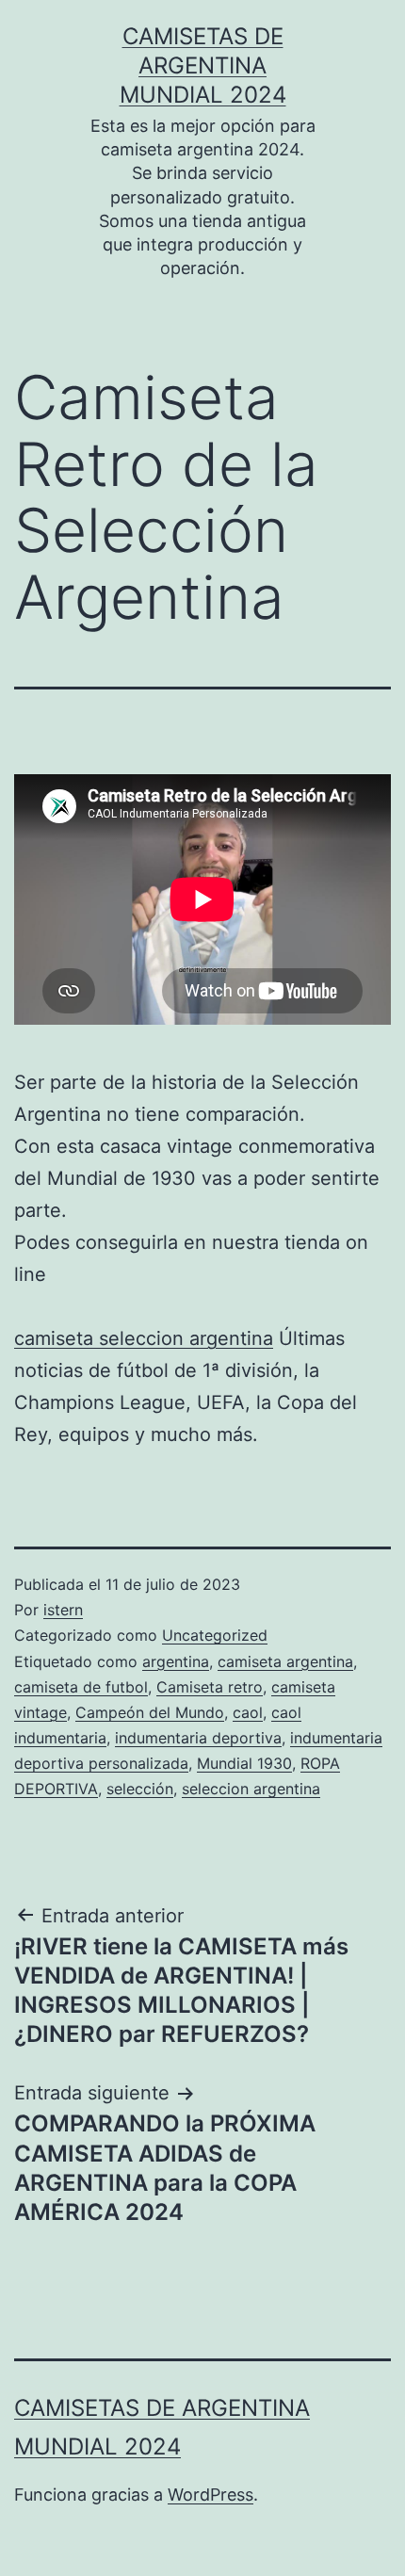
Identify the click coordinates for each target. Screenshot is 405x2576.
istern (63, 1610)
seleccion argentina (251, 1789)
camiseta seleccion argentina (144, 1338)
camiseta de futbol (81, 1687)
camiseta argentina (285, 1661)
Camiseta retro (210, 1687)
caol (248, 1712)
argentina (176, 1661)
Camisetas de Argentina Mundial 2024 (203, 65)
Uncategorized (215, 1635)
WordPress (211, 2495)
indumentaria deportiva (198, 1738)
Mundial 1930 (244, 1763)
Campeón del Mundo (150, 1712)
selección (140, 1789)
